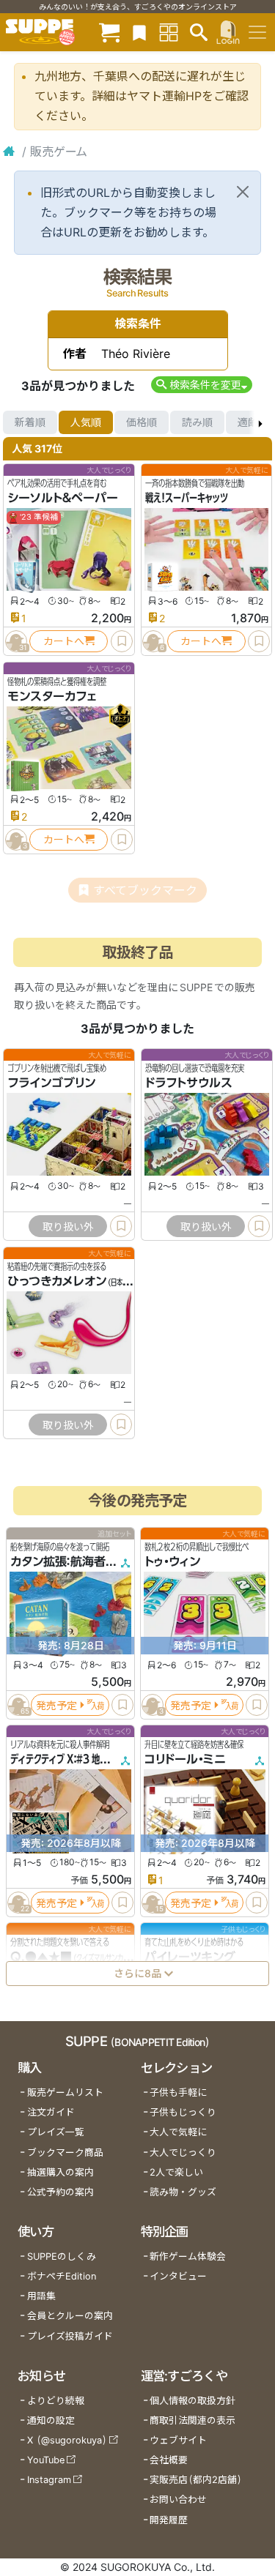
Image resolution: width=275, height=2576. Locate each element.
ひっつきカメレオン (57, 1281)
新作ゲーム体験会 (188, 2256)
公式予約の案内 (60, 2192)
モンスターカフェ (52, 696)
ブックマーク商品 (65, 2153)
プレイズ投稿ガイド (70, 2336)
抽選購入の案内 (60, 2172)
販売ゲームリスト (65, 2092)
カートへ (64, 641)
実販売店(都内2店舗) (196, 2480)
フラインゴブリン (51, 1083)
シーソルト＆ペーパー (63, 498)
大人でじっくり (183, 2153)
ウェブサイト (178, 2440)
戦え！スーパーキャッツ (187, 498)
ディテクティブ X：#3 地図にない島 (75, 1759)
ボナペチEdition (62, 2276)
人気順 (86, 422)
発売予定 (56, 1705)
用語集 (41, 2296)
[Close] (243, 192)
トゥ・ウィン (172, 1561)
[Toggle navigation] (257, 32)
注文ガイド (51, 2112)
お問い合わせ (178, 2500)
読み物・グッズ (183, 2192)
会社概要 (169, 2460)
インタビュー (178, 2276)
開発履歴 (169, 2520)
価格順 (142, 422)
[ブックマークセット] (139, 32)
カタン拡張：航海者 (58, 1561)
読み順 (197, 422)
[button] (201, 385)
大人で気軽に (178, 2132)
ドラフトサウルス (189, 1083)
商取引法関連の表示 (192, 2420)
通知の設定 (51, 2420)
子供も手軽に (178, 2092)
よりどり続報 (56, 2401)
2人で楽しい (176, 2172)
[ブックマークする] (122, 641)
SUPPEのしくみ (62, 2256)
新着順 (30, 422)
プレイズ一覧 (56, 2132)
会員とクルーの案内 (70, 2316)
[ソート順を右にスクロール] (260, 422)
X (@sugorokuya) (67, 2440)
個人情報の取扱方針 (192, 2401)
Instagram (49, 2480)
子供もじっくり (183, 2112)
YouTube (46, 2460)
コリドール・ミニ (185, 1759)
